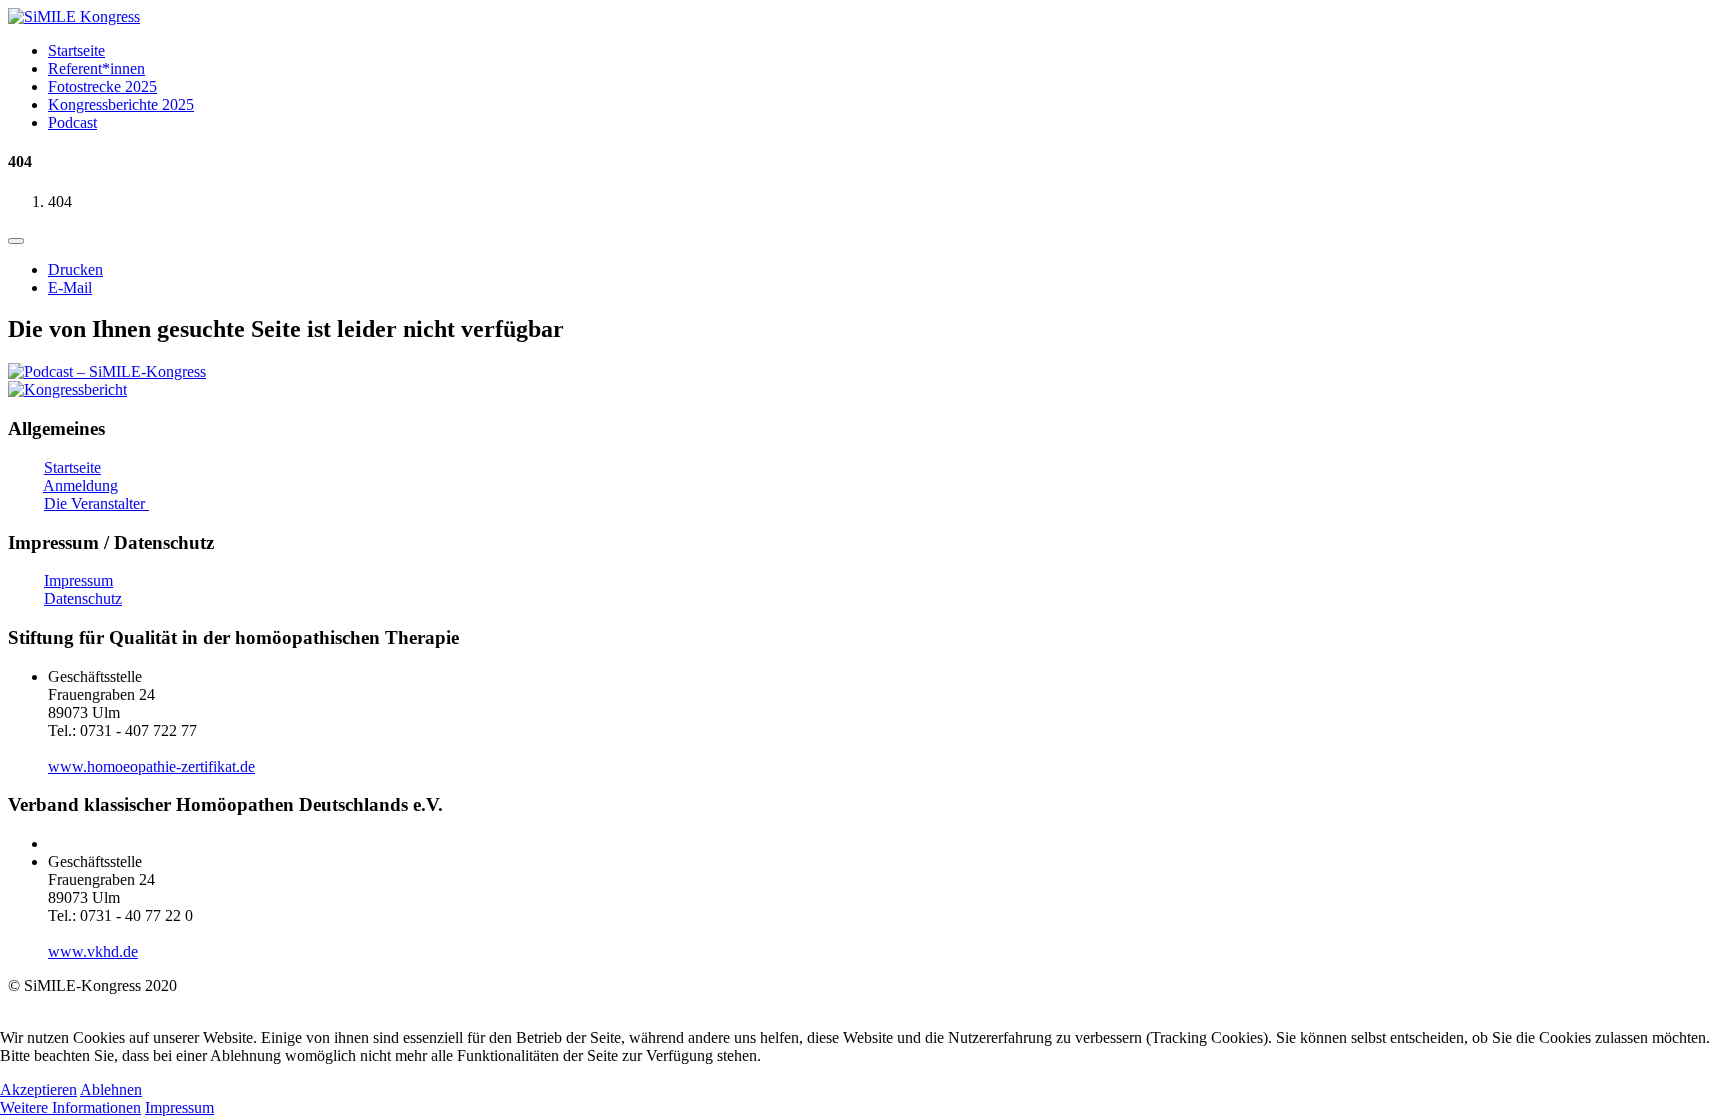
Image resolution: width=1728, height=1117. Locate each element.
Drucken (75, 269)
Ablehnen (111, 1089)
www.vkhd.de (93, 951)
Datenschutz (83, 598)
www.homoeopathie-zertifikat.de (151, 766)
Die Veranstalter (96, 503)
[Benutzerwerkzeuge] (16, 241)
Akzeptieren (38, 1089)
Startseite (72, 467)
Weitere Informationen (70, 1107)
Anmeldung (80, 485)
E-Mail (70, 287)
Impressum (78, 580)
